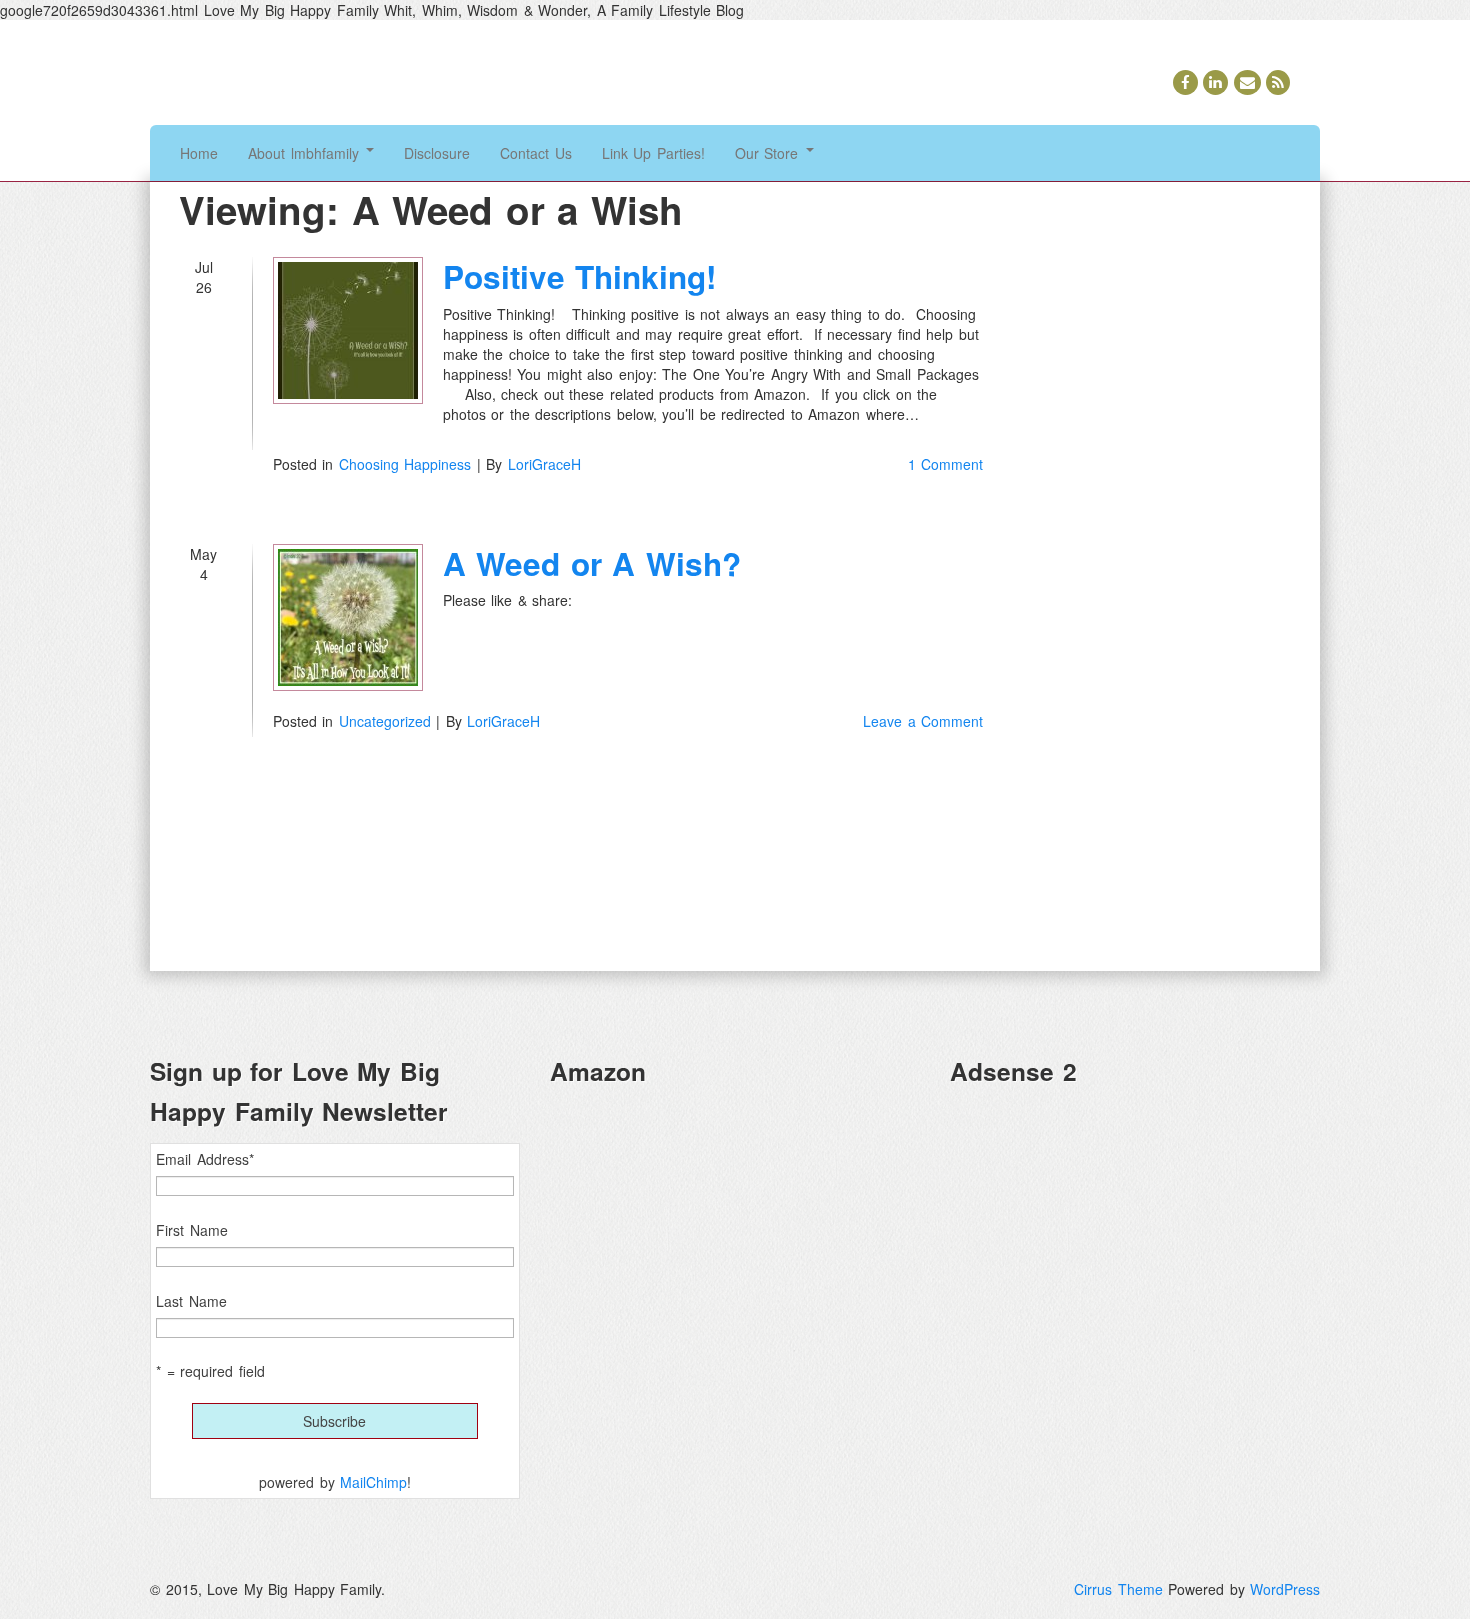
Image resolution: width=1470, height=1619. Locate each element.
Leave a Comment (923, 721)
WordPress (1285, 1589)
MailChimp (373, 1482)
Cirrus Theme (1118, 1589)
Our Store (769, 153)
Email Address (205, 1159)
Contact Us (536, 153)
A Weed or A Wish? (592, 563)
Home (199, 153)
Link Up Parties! (653, 153)
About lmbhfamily (306, 153)
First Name (192, 1230)
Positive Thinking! (580, 276)
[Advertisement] (1135, 1243)
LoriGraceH (544, 464)
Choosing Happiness (405, 464)
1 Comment (946, 464)
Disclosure (437, 153)
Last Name (191, 1301)
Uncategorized (385, 721)
